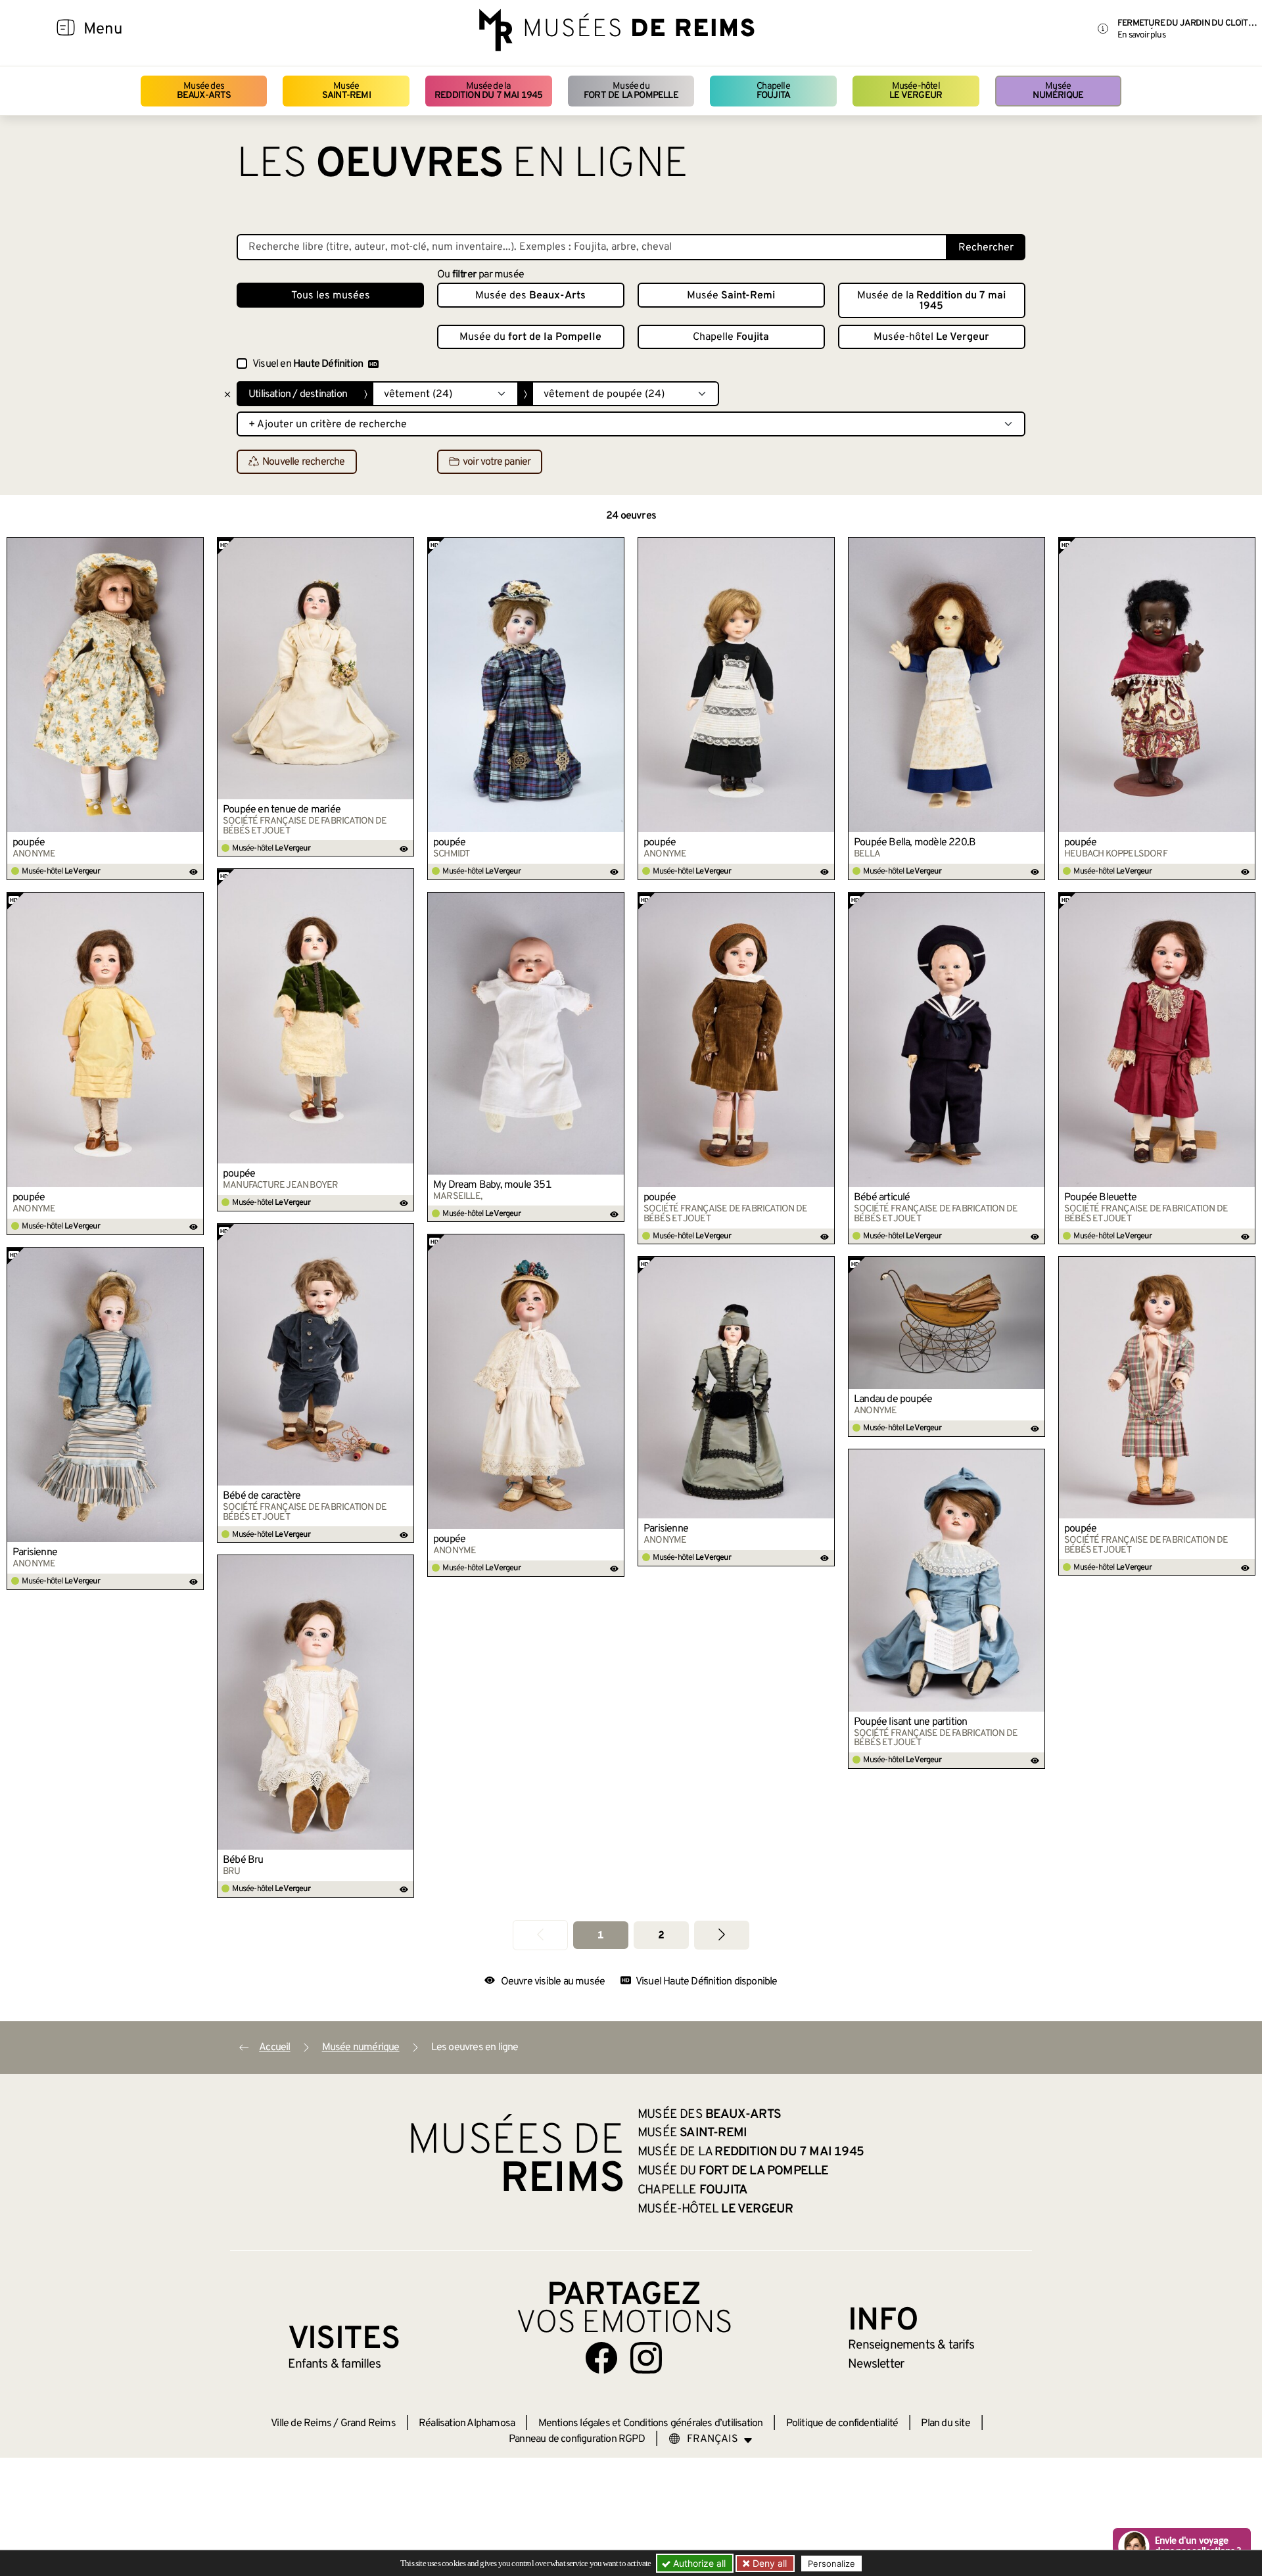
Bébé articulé (882, 1198)
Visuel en (308, 364)
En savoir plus (1141, 35)
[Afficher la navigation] (66, 30)
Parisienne (35, 1553)
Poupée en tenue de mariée (282, 810)
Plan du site (945, 2424)
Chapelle (773, 91)
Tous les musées (331, 296)
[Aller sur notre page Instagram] (646, 2358)
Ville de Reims (301, 2424)
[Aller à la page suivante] (722, 1935)
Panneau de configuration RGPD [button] (577, 2439)
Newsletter (876, 2364)
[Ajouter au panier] (194, 547)
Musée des (204, 91)
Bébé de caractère (262, 1496)
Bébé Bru (243, 1860)
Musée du (631, 91)
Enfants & (334, 2364)
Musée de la (489, 91)
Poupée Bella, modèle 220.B (915, 843)
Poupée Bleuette (1100, 1198)
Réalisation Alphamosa (467, 2424)
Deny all (768, 2563)
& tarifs (911, 2345)
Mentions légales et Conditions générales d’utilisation (651, 2424)
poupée (29, 843)
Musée (346, 91)
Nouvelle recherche (304, 462)
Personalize (831, 2564)
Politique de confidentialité (842, 2424)
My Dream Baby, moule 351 (492, 1185)
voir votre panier (497, 462)
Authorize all (698, 2563)
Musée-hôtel (916, 91)
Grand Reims (368, 2424)
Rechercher (986, 248)
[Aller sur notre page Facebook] (601, 2358)
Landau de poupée (893, 1399)
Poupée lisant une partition (910, 1722)
